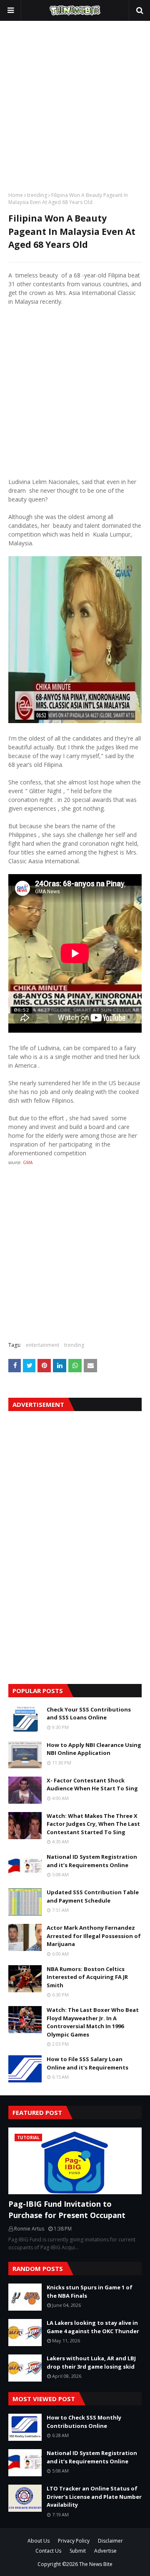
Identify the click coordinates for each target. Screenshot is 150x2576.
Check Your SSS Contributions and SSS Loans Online (89, 1714)
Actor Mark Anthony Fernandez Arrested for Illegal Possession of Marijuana (94, 1936)
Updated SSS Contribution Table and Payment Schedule (93, 1896)
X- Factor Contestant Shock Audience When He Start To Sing (92, 1785)
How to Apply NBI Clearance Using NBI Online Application (94, 1749)
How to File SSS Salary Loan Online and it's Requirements (87, 2063)
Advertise (105, 2551)
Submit (78, 2551)
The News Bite (96, 2564)
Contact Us (48, 2551)
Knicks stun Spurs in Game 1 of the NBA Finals (90, 2291)
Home (16, 195)
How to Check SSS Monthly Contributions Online (84, 2422)
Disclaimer (110, 2541)
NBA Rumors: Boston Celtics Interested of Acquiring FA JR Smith (87, 1977)
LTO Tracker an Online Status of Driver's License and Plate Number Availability (94, 2497)
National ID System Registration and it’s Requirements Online (92, 1861)
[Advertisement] (75, 104)
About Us (39, 2541)
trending (37, 195)
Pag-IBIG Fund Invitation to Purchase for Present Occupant (67, 2209)
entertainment (42, 1345)
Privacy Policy (74, 2541)
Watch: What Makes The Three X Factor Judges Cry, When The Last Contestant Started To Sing (93, 1824)
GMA (28, 1162)
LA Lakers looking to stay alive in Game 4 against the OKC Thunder (93, 2327)
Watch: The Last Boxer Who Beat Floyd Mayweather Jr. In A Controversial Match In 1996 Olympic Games (93, 2022)
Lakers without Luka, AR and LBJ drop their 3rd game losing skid (91, 2362)
